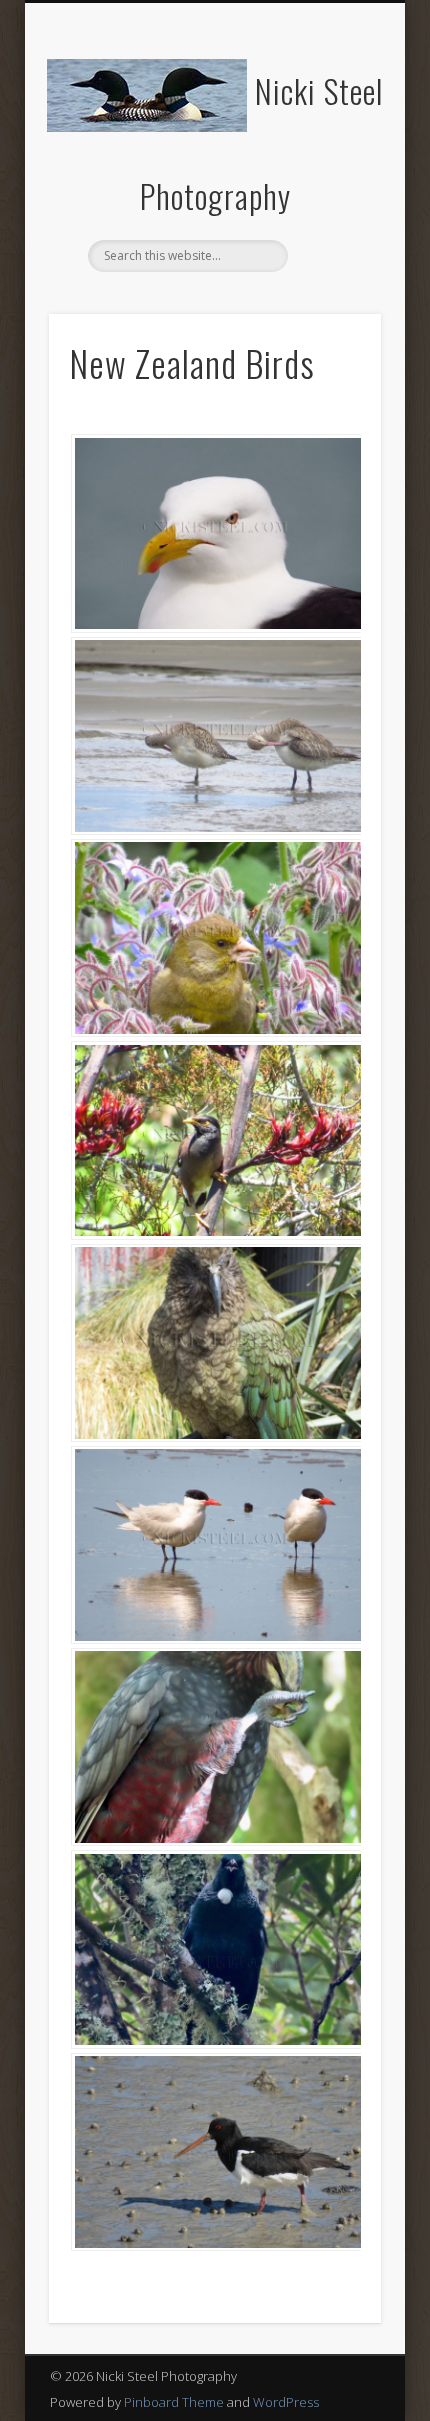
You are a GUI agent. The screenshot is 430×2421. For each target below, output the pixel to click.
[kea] (215, 1343)
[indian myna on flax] (215, 1140)
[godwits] (215, 736)
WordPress (286, 2402)
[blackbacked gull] (215, 533)
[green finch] (215, 938)
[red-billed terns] (215, 1545)
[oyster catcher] (215, 2152)
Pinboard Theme (174, 2402)
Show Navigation (332, 179)
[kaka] (215, 1747)
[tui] (215, 1949)
